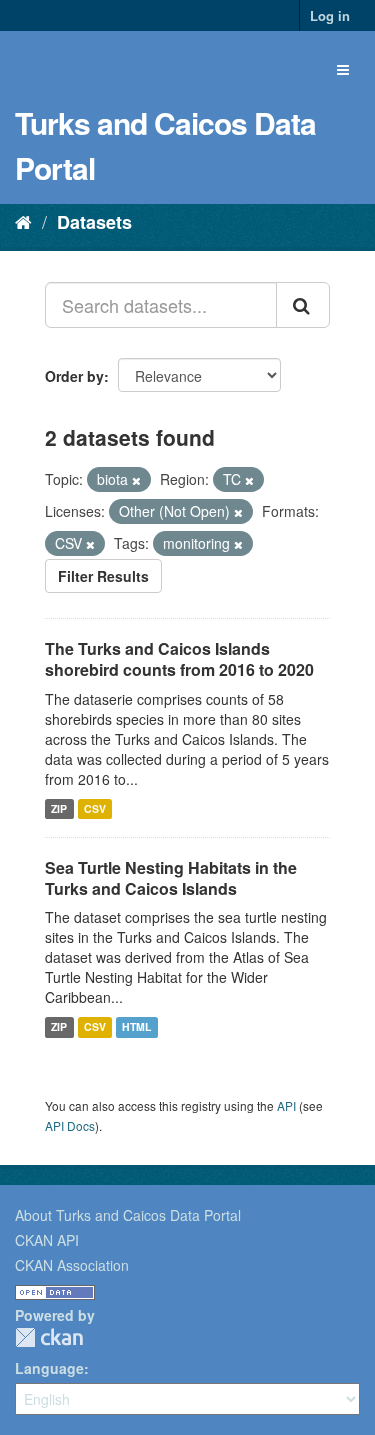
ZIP (59, 808)
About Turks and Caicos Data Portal (128, 1215)
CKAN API (47, 1240)
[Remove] (136, 480)
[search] (303, 305)
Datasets (94, 222)
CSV (95, 808)
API (286, 1105)
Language (49, 1368)
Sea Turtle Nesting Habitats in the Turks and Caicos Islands (171, 878)
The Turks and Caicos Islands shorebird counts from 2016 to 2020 (179, 659)
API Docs (70, 1125)
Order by (74, 376)
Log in (330, 15)
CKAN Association (72, 1265)
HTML (136, 1026)
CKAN (49, 1337)
